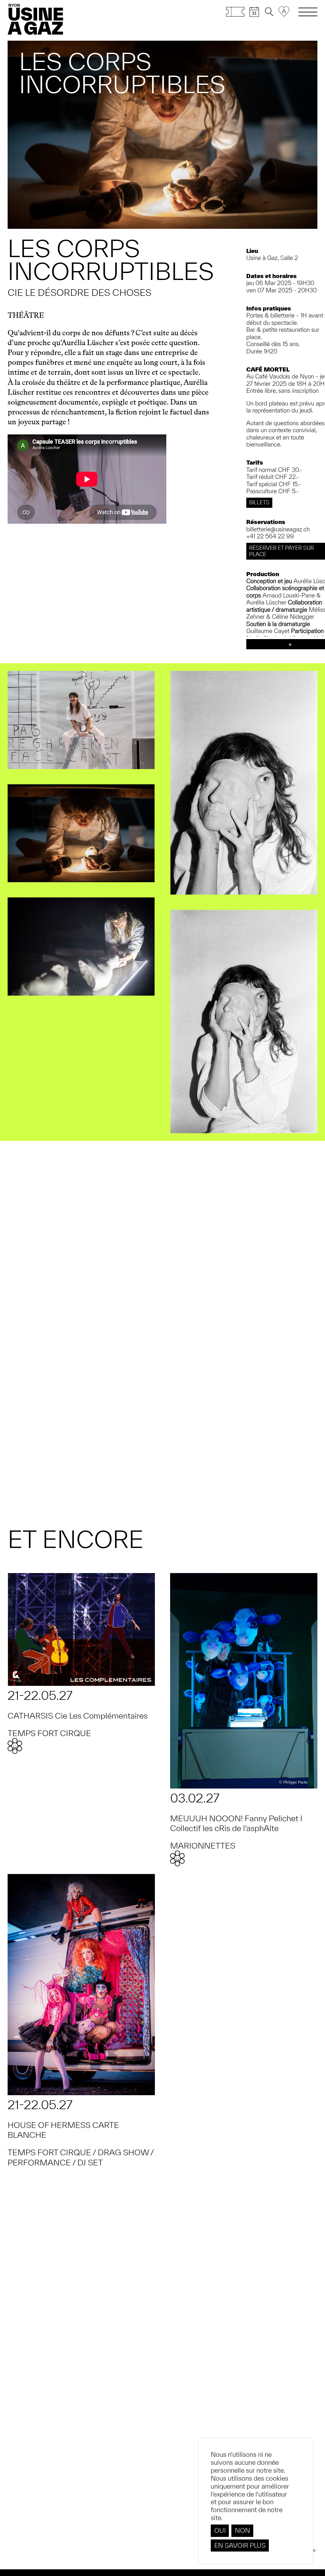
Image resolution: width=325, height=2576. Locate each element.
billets (259, 502)
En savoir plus (240, 2545)
